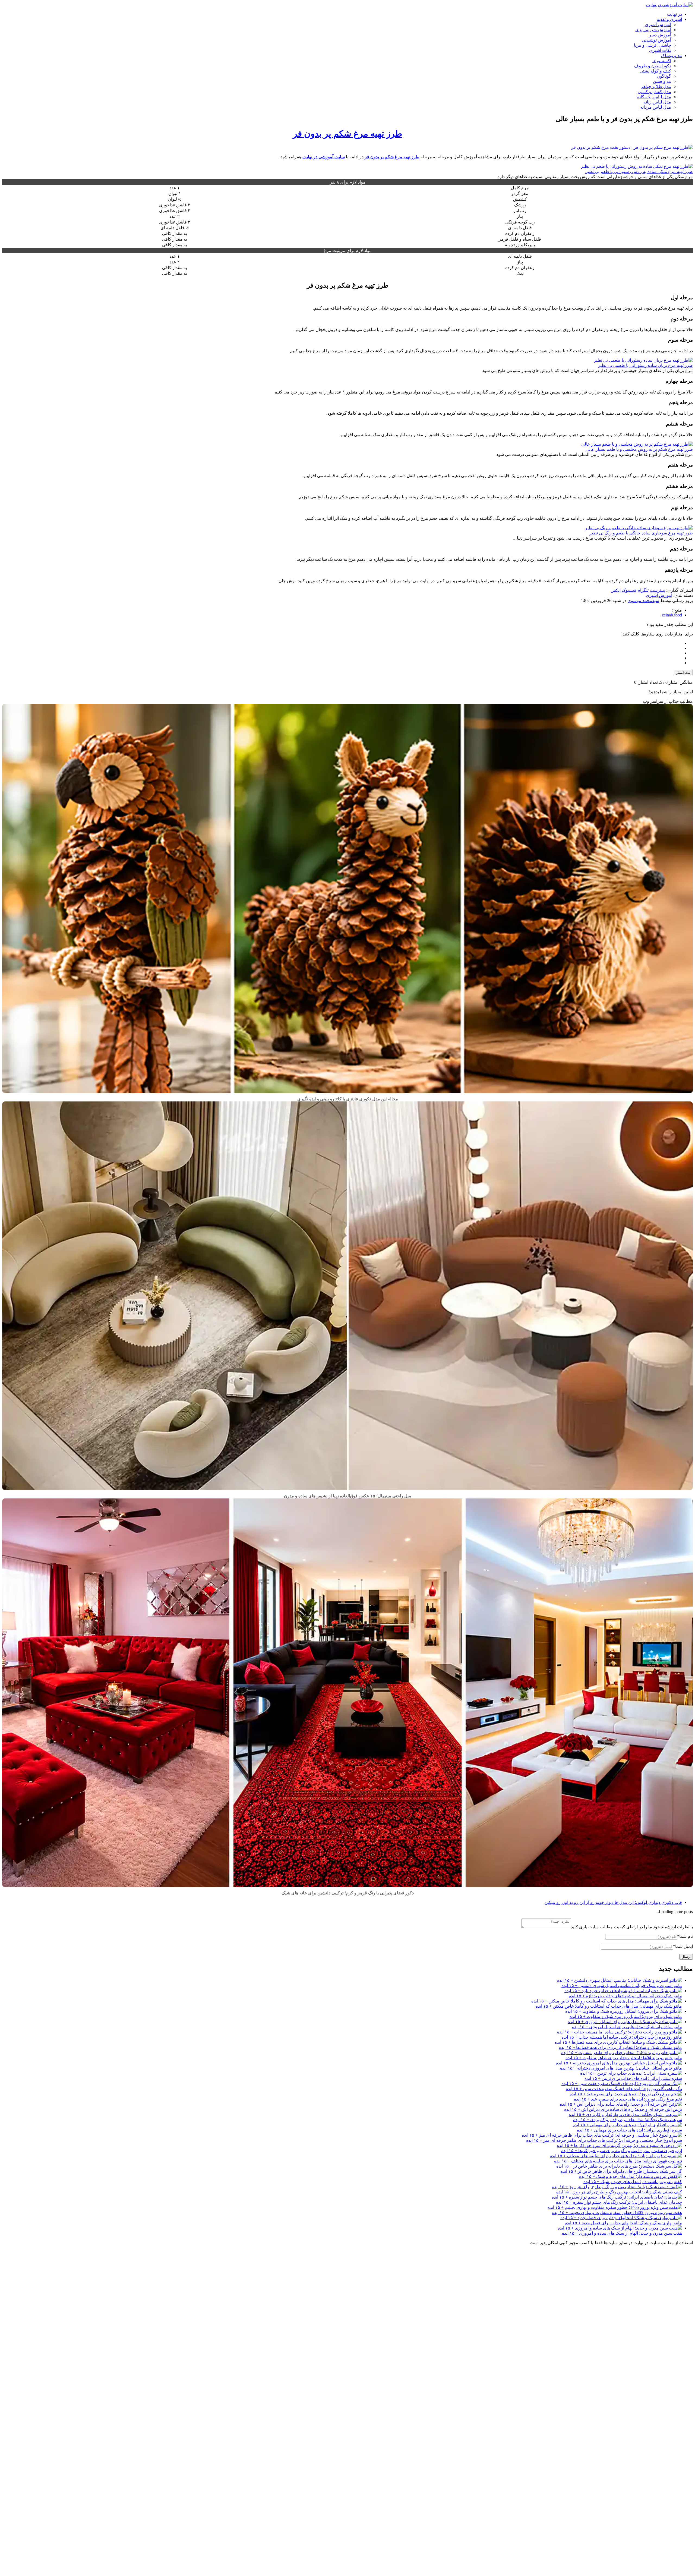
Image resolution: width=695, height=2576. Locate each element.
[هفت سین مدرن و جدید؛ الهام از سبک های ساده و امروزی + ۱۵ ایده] (620, 2228)
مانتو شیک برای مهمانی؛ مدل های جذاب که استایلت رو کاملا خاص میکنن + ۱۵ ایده (609, 2006)
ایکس (616, 590)
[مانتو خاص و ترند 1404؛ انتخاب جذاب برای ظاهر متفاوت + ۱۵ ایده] (622, 2053)
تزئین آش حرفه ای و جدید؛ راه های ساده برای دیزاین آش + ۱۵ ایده (623, 2109)
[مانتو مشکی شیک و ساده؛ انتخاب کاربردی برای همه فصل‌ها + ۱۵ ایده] (618, 2042)
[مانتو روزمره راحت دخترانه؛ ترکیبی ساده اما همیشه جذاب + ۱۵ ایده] (620, 2032)
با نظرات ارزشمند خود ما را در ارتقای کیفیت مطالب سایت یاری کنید (632, 1927)
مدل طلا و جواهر (656, 86)
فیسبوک (629, 590)
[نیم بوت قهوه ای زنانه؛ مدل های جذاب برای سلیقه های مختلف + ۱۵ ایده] (616, 2156)
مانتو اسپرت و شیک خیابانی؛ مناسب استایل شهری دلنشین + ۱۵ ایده (622, 1985)
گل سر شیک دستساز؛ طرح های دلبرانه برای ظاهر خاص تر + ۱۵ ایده (621, 2171)
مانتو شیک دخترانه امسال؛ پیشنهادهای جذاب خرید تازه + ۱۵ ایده (625, 1996)
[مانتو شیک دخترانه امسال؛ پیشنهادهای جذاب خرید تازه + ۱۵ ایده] (623, 1991)
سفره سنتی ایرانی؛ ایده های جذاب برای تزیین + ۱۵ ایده (633, 2078)
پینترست (657, 590)
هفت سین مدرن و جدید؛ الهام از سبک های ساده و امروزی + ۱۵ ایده (622, 2233)
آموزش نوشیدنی (656, 40)
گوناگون (664, 76)
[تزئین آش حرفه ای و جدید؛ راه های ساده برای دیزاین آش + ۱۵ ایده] (621, 2104)
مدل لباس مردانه (656, 107)
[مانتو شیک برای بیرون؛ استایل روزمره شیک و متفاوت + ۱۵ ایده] (624, 2011)
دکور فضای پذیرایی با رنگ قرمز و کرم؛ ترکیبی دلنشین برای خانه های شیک (348, 1893)
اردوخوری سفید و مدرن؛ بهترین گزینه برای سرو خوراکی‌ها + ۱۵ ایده (622, 2151)
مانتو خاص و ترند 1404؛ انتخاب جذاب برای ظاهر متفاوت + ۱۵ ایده (624, 2058)
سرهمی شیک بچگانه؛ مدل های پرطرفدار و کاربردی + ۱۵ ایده (628, 2120)
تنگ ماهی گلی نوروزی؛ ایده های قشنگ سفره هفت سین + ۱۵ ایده (624, 2089)
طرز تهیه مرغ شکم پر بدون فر (347, 134)
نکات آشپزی (660, 50)
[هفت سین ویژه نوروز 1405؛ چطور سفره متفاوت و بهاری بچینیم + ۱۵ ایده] (615, 2207)
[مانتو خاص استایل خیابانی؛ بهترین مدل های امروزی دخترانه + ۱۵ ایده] (619, 2063)
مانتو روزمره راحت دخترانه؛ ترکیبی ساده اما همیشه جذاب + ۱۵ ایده (622, 2037)
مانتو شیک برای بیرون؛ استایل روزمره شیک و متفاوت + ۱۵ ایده (626, 2016)
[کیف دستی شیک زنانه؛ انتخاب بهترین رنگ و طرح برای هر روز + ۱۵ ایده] (617, 2187)
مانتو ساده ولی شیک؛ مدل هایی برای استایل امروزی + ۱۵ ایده (627, 2027)
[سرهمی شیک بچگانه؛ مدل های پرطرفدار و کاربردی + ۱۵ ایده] (625, 2114)
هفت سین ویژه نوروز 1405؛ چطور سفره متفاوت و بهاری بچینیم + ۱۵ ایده (617, 2213)
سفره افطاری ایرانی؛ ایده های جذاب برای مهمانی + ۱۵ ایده (629, 2130)
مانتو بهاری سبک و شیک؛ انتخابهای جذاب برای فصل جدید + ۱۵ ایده (623, 2223)
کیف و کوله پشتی (655, 71)
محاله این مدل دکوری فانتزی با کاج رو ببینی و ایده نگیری (348, 1099)
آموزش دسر (660, 35)
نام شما (685, 1936)
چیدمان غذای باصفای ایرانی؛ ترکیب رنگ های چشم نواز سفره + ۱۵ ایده (619, 2202)
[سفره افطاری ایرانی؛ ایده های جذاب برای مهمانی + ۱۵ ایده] (627, 2125)
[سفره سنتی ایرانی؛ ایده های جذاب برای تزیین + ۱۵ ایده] (631, 2073)
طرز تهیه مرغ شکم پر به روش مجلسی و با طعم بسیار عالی (639, 449)
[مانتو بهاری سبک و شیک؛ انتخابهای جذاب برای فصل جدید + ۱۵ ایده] (621, 2218)
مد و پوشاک (672, 56)
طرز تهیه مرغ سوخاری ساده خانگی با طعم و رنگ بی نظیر (641, 533)
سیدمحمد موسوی (643, 601)
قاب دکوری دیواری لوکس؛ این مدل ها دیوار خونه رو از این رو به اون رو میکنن (613, 1902)
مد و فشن (662, 81)
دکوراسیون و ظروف (653, 66)
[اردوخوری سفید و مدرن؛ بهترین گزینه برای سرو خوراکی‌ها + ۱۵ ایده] (619, 2145)
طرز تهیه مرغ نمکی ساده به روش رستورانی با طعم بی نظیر (639, 171)
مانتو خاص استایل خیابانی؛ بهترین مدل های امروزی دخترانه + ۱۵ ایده (621, 2068)
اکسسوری (662, 61)
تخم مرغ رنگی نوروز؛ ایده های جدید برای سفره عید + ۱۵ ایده (628, 2099)
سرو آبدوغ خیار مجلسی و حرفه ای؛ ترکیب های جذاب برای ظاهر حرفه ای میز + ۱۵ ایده (604, 2140)
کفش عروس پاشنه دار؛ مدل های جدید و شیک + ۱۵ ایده (633, 2182)
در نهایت (675, 14)
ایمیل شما (683, 1946)
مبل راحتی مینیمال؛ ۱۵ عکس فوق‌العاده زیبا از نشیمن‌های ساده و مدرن (348, 1496)
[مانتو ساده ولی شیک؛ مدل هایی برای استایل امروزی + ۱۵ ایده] (625, 2022)
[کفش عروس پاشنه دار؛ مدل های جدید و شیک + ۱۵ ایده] (631, 2176)
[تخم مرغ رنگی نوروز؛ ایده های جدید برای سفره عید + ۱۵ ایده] (626, 2094)
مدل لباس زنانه (657, 102)
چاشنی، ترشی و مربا (653, 45)
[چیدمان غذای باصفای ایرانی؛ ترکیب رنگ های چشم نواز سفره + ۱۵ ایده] (617, 2197)
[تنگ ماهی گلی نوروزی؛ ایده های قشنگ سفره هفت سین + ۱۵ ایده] (622, 2084)
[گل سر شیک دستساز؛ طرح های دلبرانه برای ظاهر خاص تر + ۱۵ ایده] (619, 2166)
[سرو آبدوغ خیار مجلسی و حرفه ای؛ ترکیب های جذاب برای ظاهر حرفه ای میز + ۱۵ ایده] (602, 2135)
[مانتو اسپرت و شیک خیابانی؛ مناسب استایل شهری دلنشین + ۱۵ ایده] (620, 1980)
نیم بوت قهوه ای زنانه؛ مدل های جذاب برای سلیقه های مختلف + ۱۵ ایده (618, 2161)
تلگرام (643, 590)
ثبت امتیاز (683, 673)
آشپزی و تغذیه (669, 19)
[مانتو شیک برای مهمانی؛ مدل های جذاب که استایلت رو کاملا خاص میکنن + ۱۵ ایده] (607, 2001)
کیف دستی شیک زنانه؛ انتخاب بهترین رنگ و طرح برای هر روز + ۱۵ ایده (619, 2192)
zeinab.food (672, 615)
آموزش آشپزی (658, 25)
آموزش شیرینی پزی (653, 30)
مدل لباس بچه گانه (654, 97)
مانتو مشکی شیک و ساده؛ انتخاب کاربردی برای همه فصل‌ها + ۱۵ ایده (620, 2047)
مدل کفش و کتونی (654, 92)
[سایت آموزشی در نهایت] (669, 5)
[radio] (342, 643)
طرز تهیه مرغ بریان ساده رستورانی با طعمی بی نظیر (645, 365)
